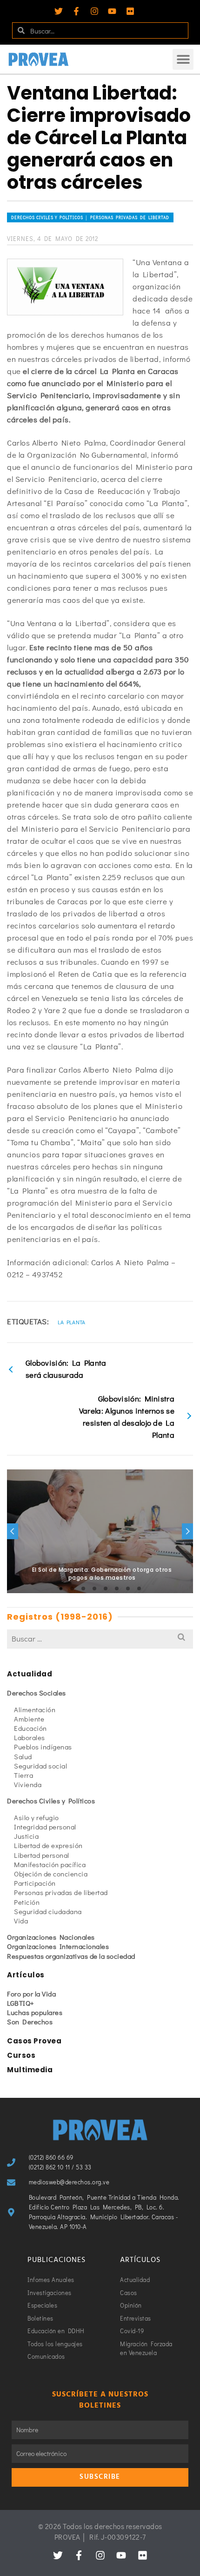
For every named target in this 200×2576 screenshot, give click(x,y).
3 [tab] (83, 1588)
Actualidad (30, 1674)
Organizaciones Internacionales (58, 1946)
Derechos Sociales (37, 1693)
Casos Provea (34, 2041)
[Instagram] (94, 11)
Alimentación (35, 1709)
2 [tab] (72, 1588)
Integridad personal (45, 1827)
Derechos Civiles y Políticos (51, 1801)
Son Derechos (30, 2022)
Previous (13, 1531)
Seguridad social (40, 1766)
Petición (27, 1902)
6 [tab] (117, 1588)
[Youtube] (112, 11)
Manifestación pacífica (50, 1864)
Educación (30, 1728)
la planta (72, 1322)
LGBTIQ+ (21, 2003)
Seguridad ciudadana (48, 1911)
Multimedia (30, 2070)
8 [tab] (139, 1588)
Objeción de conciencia (51, 1874)
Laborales (30, 1737)
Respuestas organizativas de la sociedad (71, 1956)
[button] (183, 59)
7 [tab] (128, 1588)
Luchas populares (35, 2012)
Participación (35, 1883)
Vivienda (28, 1784)
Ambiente (29, 1719)
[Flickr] (130, 11)
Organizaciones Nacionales (51, 1937)
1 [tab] (61, 1588)
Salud (23, 1756)
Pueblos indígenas (43, 1747)
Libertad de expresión (48, 1845)
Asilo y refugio (37, 1817)
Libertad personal (42, 1855)
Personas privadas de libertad (61, 1892)
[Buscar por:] (100, 1638)
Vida (21, 1921)
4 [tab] (94, 1588)
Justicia (26, 1836)
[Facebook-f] (76, 11)
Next (187, 1531)
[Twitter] (59, 11)
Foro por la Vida (31, 1994)
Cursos (21, 2055)
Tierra (23, 1775)
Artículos (26, 1975)
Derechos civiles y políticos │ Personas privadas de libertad (90, 217)
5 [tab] (106, 1588)
